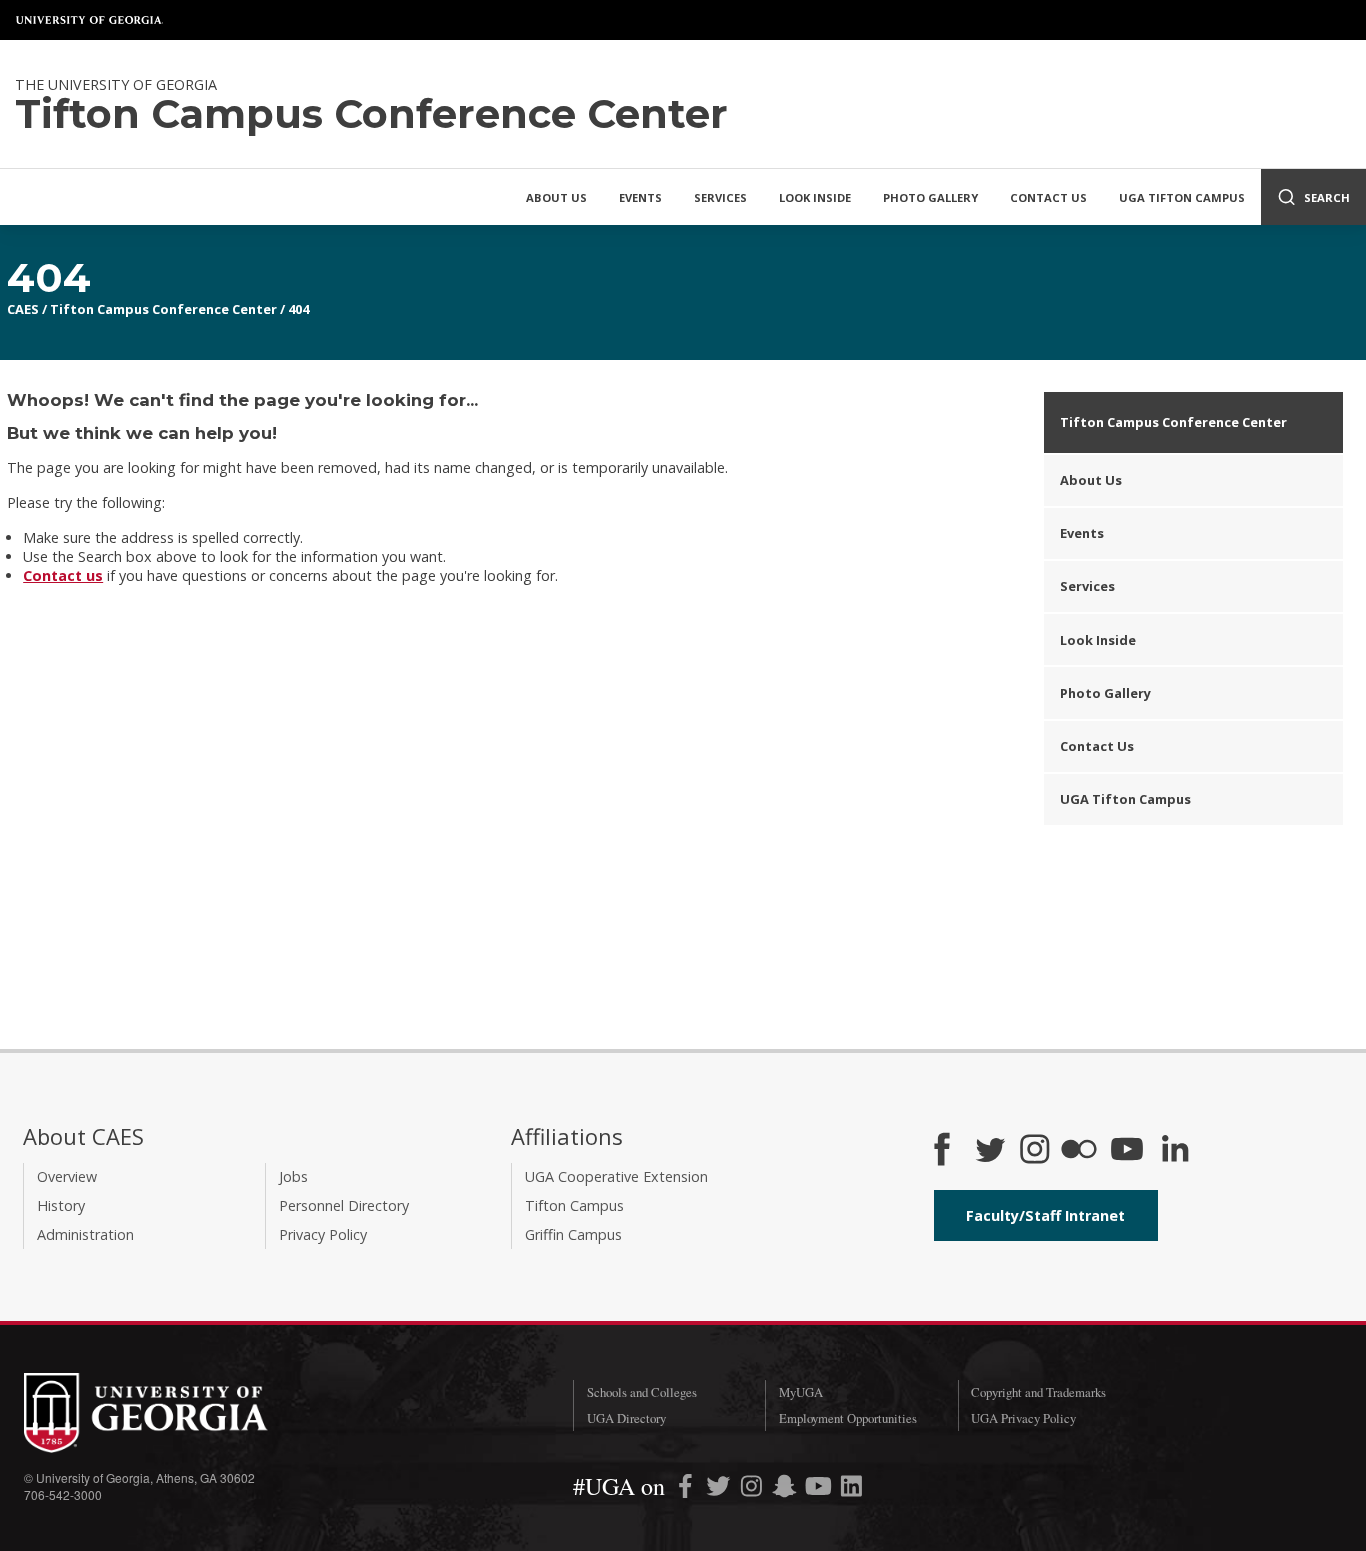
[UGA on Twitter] (720, 1489)
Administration (85, 1234)
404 (298, 309)
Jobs (293, 1176)
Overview (67, 1176)
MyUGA (801, 1392)
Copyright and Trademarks (1038, 1392)
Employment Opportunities (848, 1418)
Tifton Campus (574, 1205)
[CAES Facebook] (942, 1151)
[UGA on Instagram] (753, 1489)
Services (720, 197)
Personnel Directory (344, 1205)
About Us (556, 197)
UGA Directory (626, 1418)
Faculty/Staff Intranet (1045, 1215)
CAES (23, 309)
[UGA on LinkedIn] (851, 1489)
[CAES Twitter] (990, 1151)
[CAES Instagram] (1035, 1151)
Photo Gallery (930, 197)
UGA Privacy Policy (1023, 1418)
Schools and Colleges (642, 1392)
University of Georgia (90, 20)
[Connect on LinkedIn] (1175, 1151)
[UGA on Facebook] (687, 1489)
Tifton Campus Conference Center (163, 309)
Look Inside (815, 197)
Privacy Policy (323, 1234)
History (61, 1205)
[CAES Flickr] (1079, 1151)
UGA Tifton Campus (1182, 197)
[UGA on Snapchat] (784, 1489)
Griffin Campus (573, 1234)
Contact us (63, 575)
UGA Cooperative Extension (616, 1176)
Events (640, 197)
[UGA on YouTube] (820, 1489)
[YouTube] (1127, 1151)
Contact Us (1048, 197)
